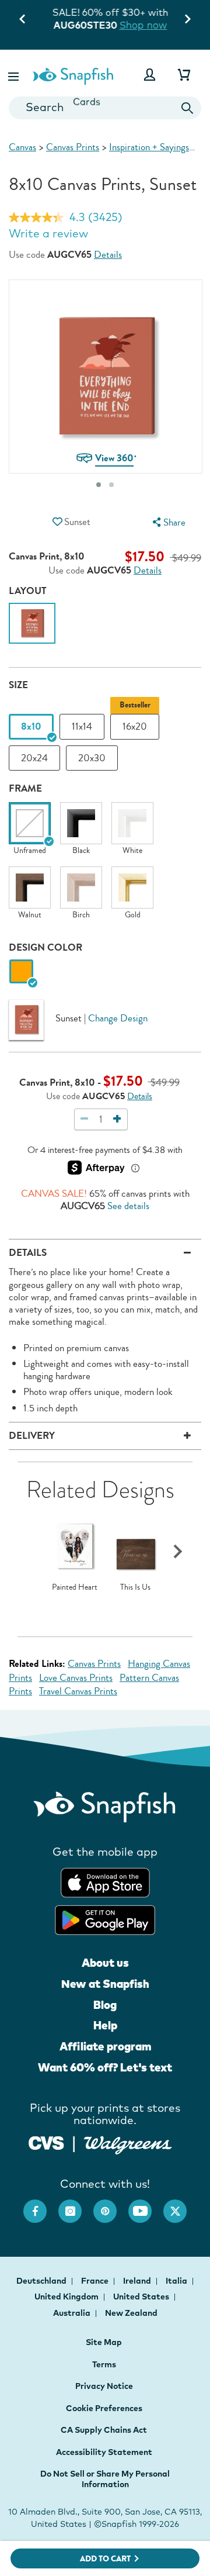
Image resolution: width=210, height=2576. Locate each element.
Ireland (138, 2281)
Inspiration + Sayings (149, 147)
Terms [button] (104, 2364)
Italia (177, 2281)
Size (18, 685)
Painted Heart (75, 1587)
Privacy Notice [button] (104, 2386)
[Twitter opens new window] (181, 2205)
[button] (15, 75)
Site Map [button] (104, 2342)
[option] (32, 626)
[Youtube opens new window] (146, 2205)
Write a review (48, 233)
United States (142, 2297)
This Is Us (135, 1587)
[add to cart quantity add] (117, 1119)
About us (105, 1963)
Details (108, 255)
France (96, 2281)
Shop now (138, 25)
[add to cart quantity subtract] (85, 1119)
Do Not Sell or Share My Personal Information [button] (105, 2479)
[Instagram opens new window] (76, 2205)
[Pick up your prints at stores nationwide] (46, 2142)
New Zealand (131, 2313)
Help (105, 2025)
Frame (25, 788)
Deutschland (42, 2281)
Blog (105, 2005)
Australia (73, 2313)
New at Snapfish (105, 1984)
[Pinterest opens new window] (111, 2205)
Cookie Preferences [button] (104, 2408)
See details (128, 1206)
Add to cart (105, 2559)
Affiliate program (105, 2046)
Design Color (45, 947)
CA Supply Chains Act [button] (104, 2430)
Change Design (118, 1018)
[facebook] (41, 2205)
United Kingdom (67, 2297)
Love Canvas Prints (76, 1678)
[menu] (167, 522)
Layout (28, 591)
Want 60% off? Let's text (105, 2067)
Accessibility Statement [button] (104, 2452)
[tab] (99, 485)
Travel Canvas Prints (78, 1691)
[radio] (21, 972)
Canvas (22, 147)
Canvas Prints (73, 147)
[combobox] (105, 108)
